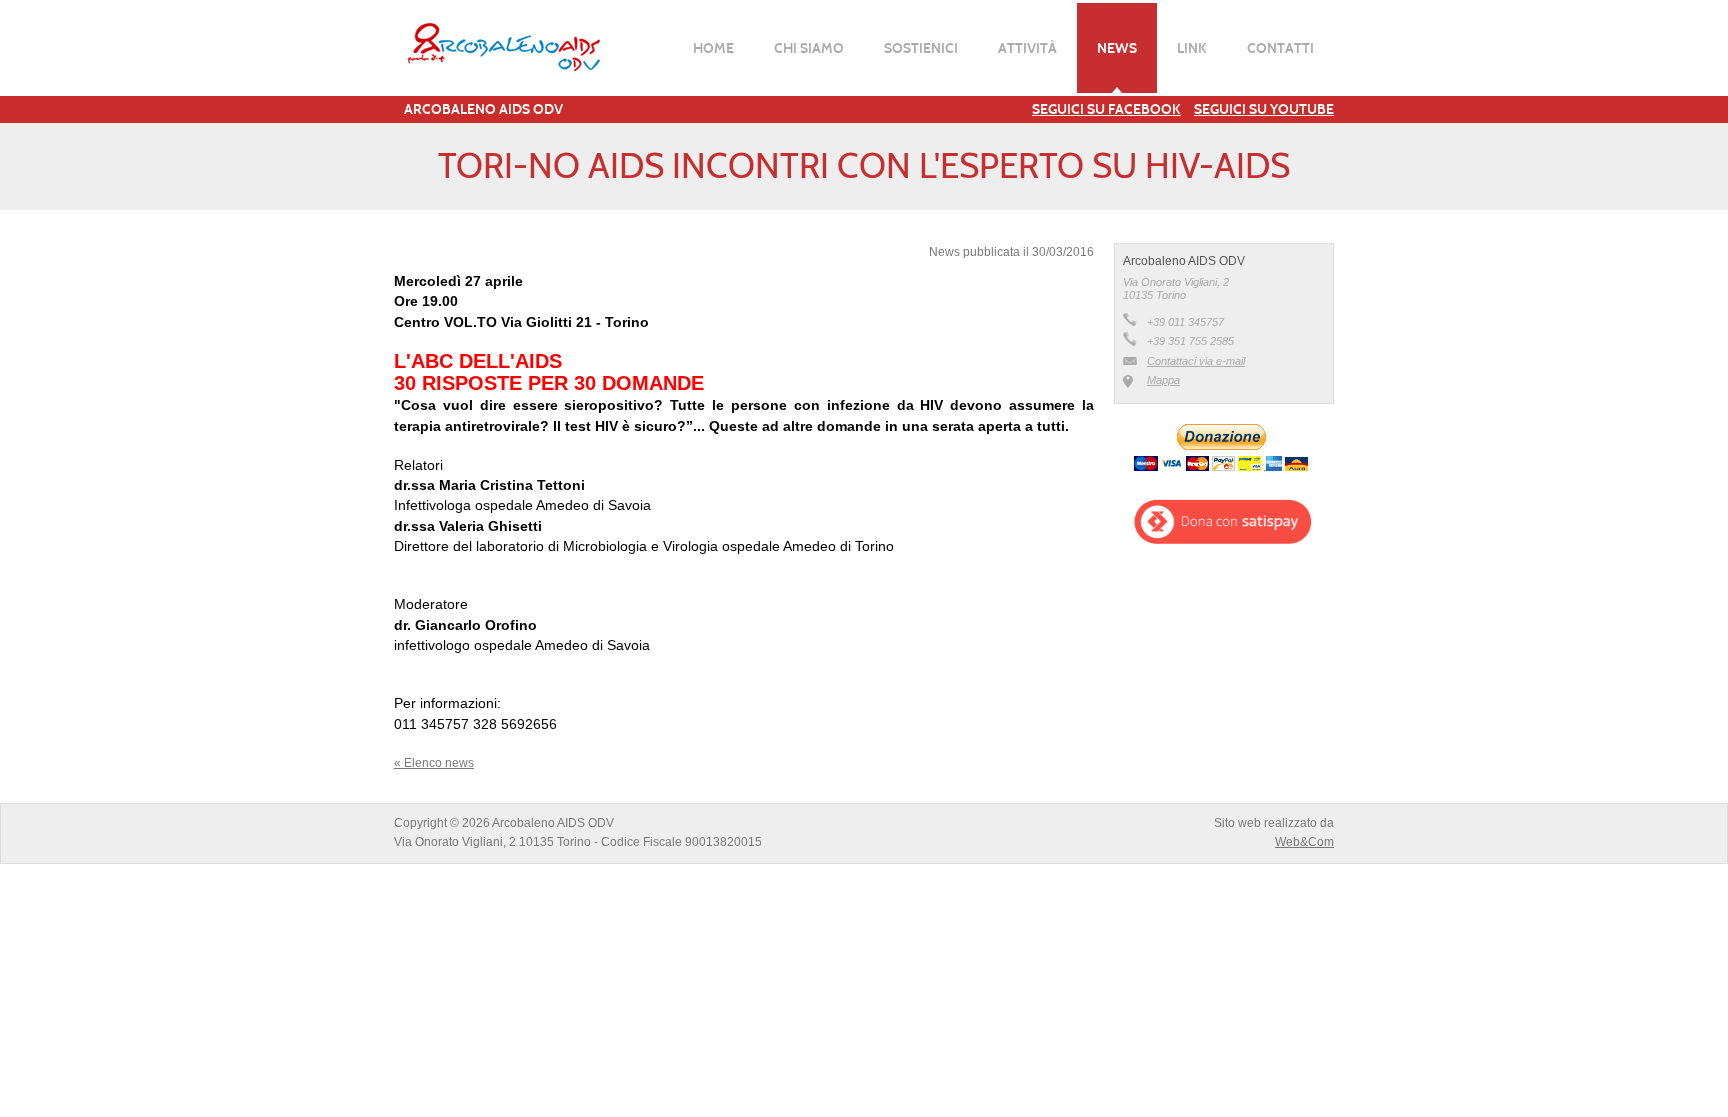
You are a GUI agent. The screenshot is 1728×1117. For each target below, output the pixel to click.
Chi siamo (809, 48)
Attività (1027, 48)
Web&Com (1304, 842)
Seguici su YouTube (1264, 109)
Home (713, 48)
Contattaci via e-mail (1196, 361)
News (1117, 48)
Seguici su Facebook (1106, 109)
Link (1192, 48)
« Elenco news (434, 763)
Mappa (1163, 380)
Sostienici (921, 48)
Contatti (1280, 48)
